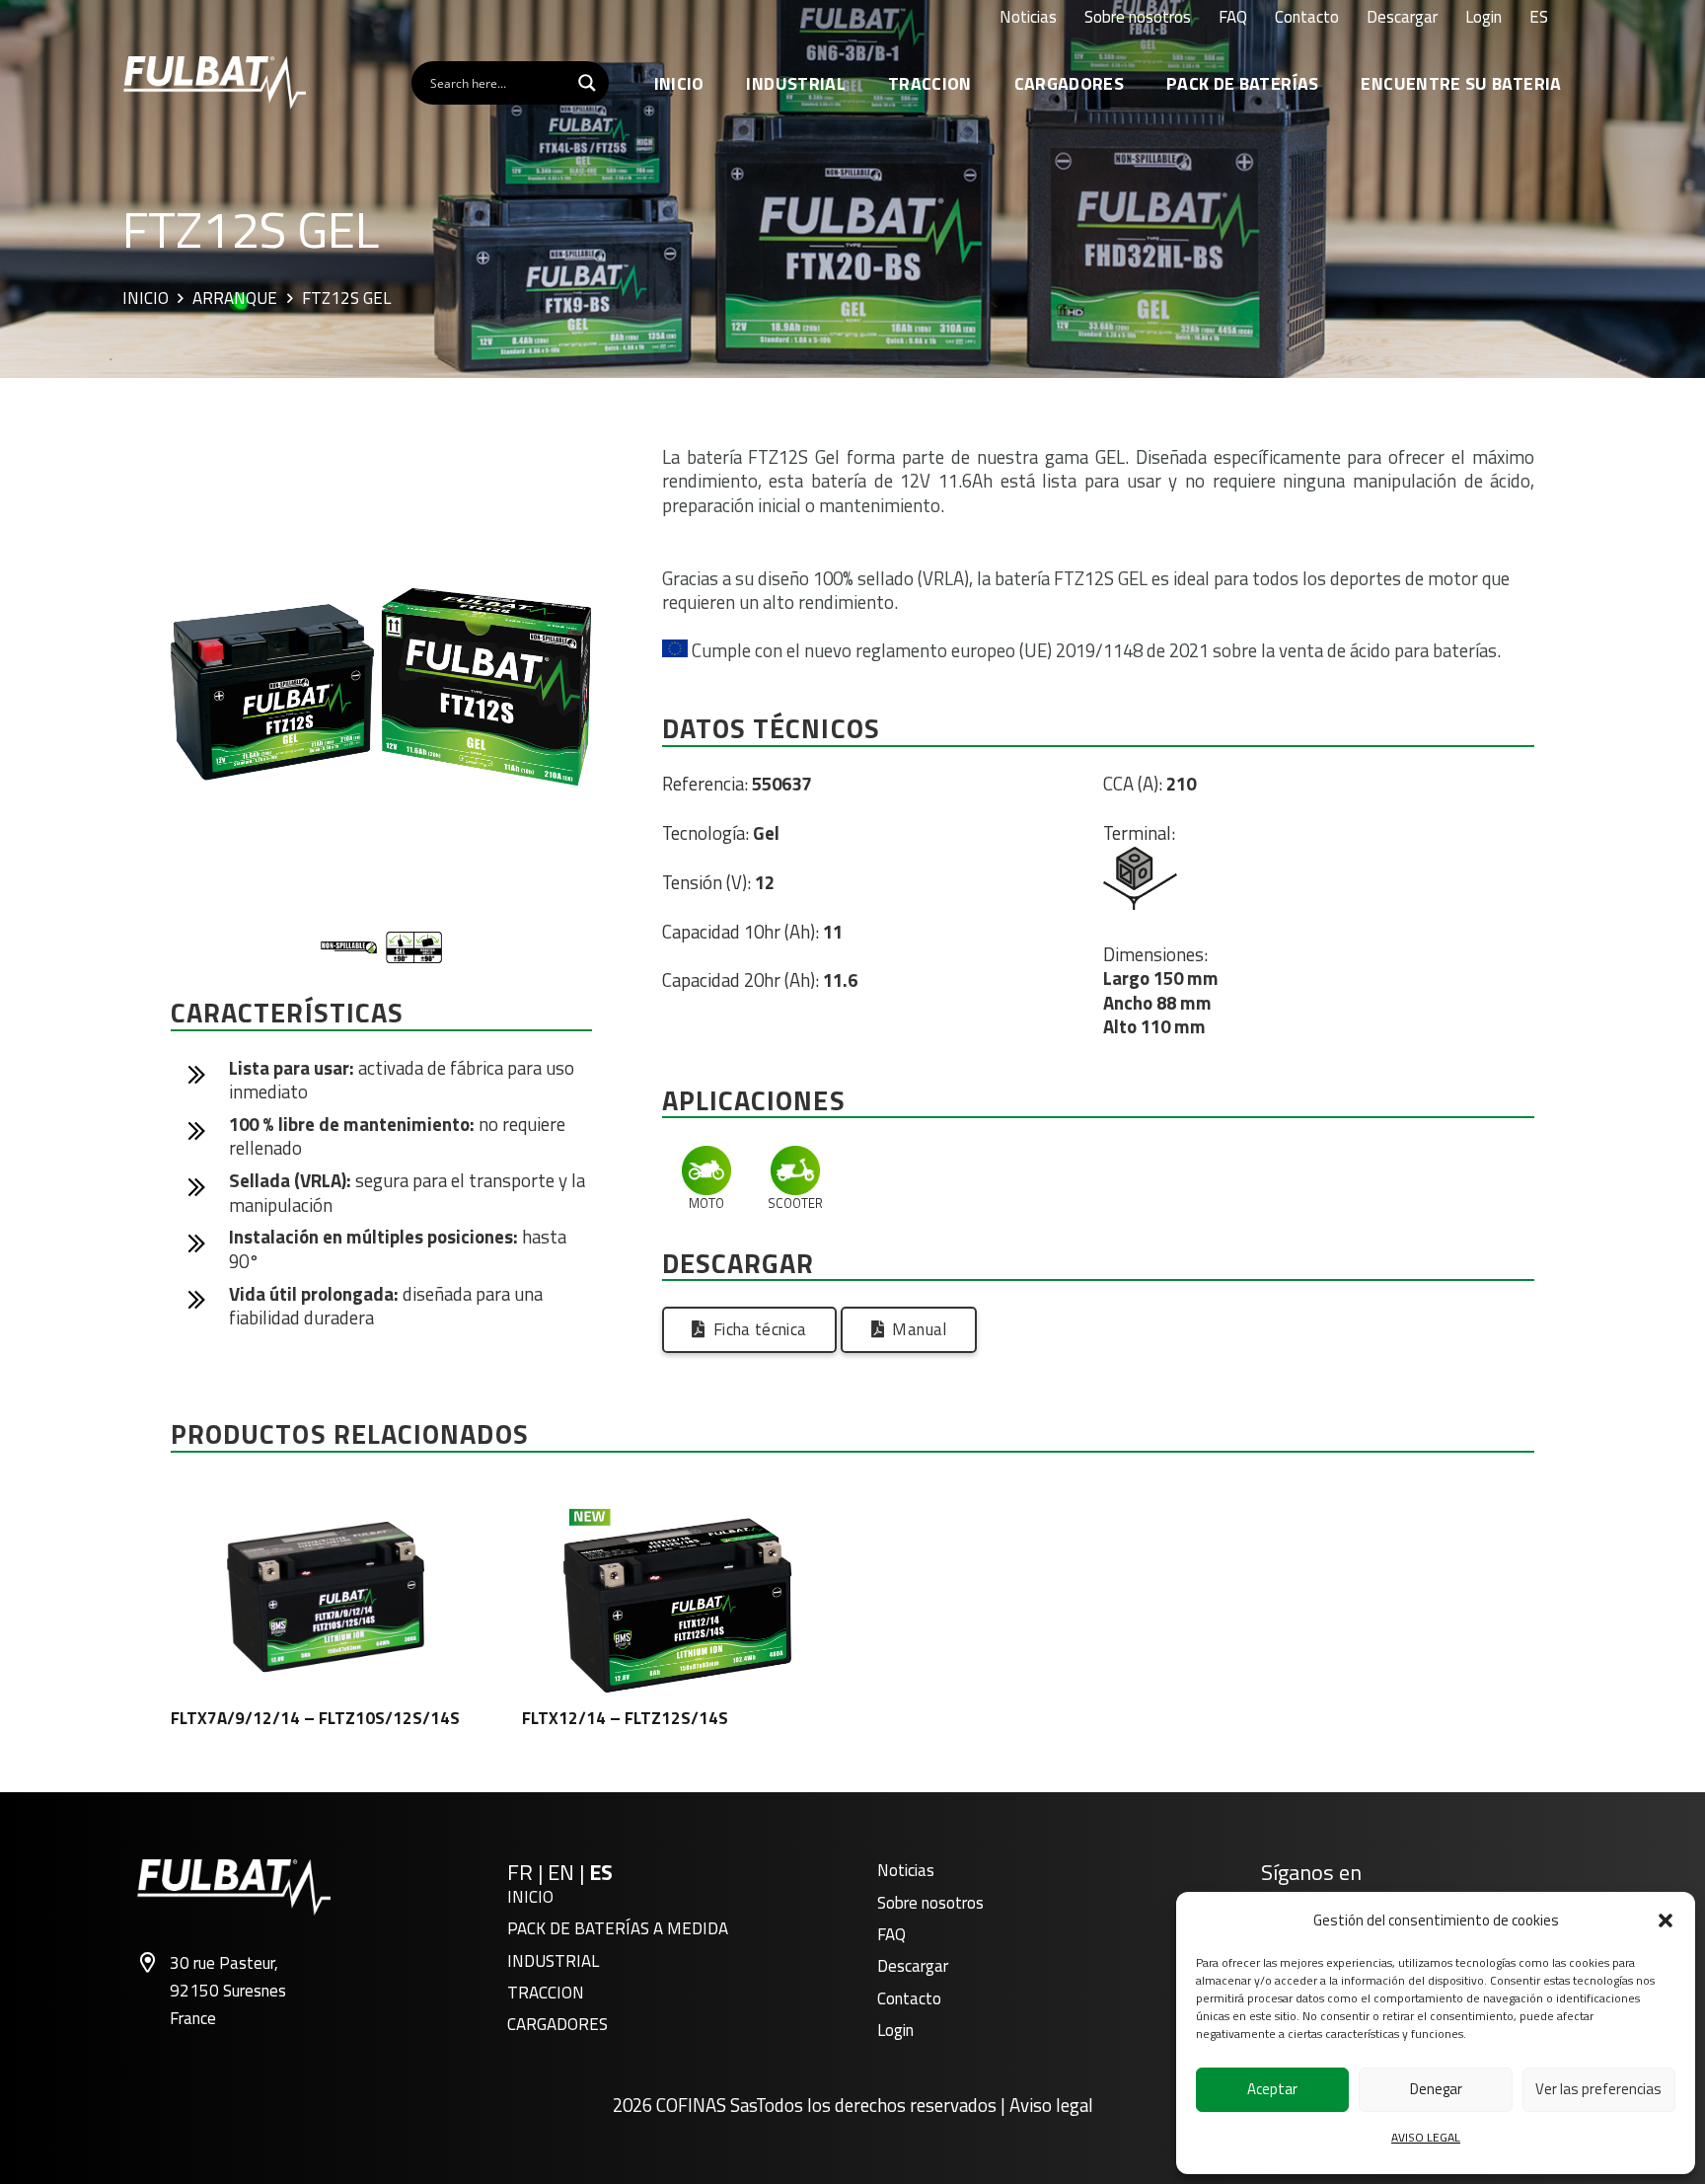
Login (895, 2030)
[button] (1666, 1920)
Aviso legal (1051, 2105)
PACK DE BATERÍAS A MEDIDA (618, 1928)
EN (561, 1872)
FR (520, 1872)
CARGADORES (557, 2024)
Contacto (909, 1998)
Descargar (913, 1966)
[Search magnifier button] (587, 83)
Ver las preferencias (1598, 2089)
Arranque (235, 299)
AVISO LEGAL (1426, 2137)
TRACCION (546, 1993)
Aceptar (1272, 2089)
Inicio (146, 299)
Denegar (1436, 2089)
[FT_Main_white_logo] (214, 83)
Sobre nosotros (930, 1903)
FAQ (891, 1934)
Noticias (906, 1870)
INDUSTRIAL (553, 1961)
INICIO (530, 1897)
